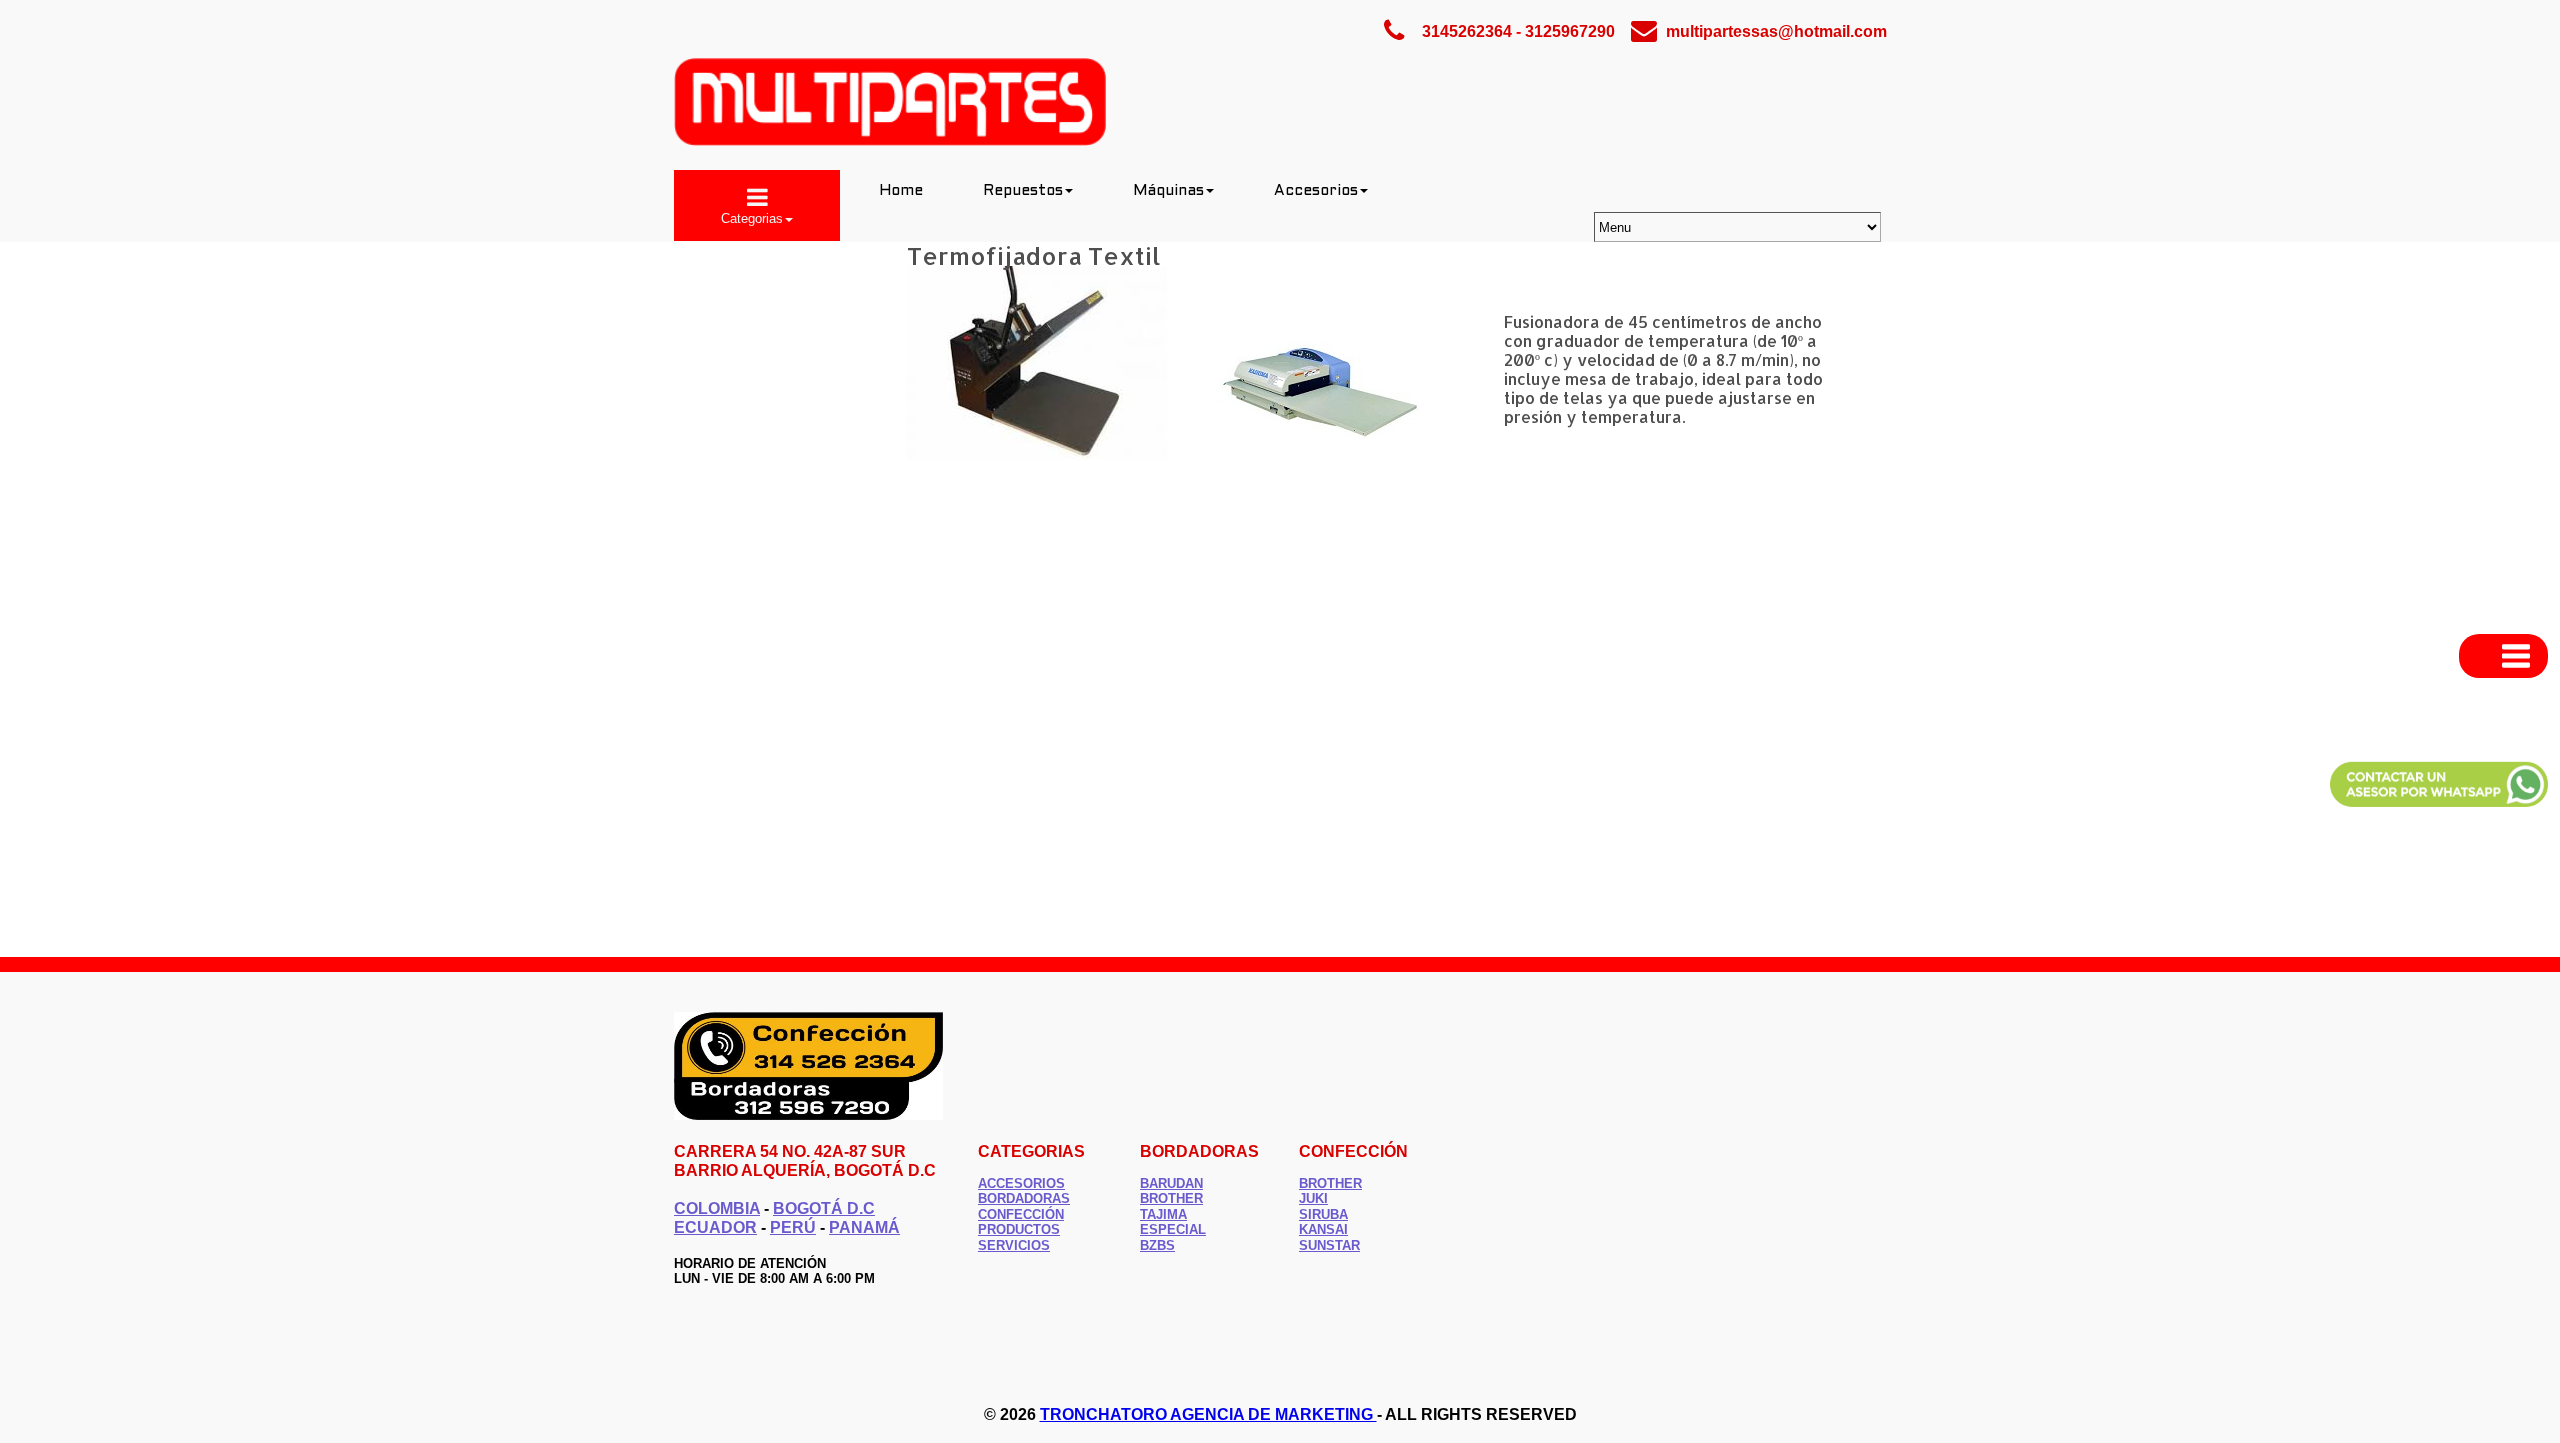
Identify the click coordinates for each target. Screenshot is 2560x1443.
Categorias (752, 218)
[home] (890, 141)
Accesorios (1316, 191)
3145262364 (1467, 31)
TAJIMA (1163, 1214)
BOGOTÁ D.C (824, 1208)
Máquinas (1168, 191)
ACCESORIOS (1021, 1183)
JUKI (1313, 1198)
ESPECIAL (1173, 1229)
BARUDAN (1171, 1183)
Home (901, 191)
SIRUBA (1323, 1214)
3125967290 (1570, 31)
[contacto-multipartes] (808, 1115)
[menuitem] (757, 205)
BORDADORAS (1024, 1198)
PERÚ (793, 1227)
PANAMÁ (864, 1227)
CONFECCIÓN (1021, 1214)
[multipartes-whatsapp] (2439, 808)
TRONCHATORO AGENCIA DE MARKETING (1208, 1414)
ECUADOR (715, 1227)
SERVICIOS (1014, 1245)
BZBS (1157, 1245)
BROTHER (1330, 1183)
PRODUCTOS (1019, 1229)
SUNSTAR (1329, 1245)
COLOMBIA (717, 1208)
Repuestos (1023, 191)
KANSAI (1323, 1229)
